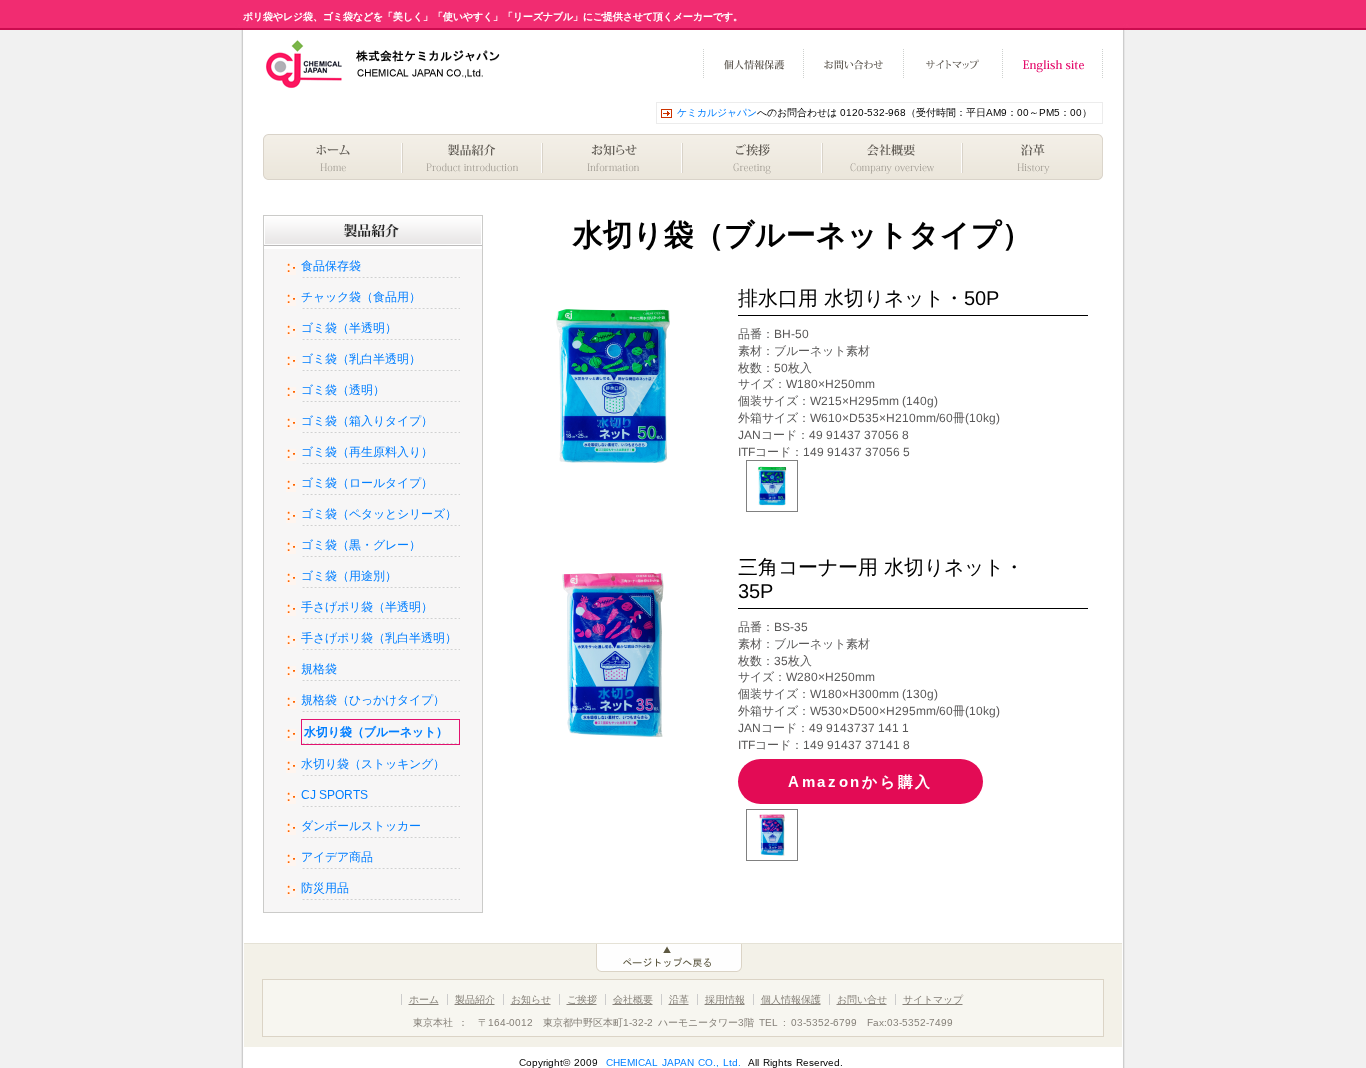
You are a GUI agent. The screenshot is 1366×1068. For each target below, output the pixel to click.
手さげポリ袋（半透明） (367, 607)
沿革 (679, 999)
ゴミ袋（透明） (343, 390)
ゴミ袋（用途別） (349, 576)
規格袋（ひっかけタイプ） (373, 700)
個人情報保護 (753, 64)
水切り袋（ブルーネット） (376, 732)
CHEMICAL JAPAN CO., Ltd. (673, 1062)
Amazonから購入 (860, 781)
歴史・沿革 (1033, 157)
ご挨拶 (753, 157)
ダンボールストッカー (361, 826)
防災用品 (325, 888)
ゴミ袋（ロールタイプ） (367, 483)
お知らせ (613, 157)
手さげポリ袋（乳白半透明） (379, 638)
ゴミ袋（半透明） (349, 328)
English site (1053, 64)
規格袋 (319, 669)
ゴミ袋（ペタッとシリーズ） (379, 514)
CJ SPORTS (334, 795)
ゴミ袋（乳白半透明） (361, 359)
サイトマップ (953, 64)
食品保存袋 (331, 266)
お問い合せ (862, 999)
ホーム (333, 157)
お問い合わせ (853, 64)
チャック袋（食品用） (361, 297)
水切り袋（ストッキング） (373, 764)
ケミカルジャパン (717, 112)
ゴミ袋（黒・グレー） (361, 545)
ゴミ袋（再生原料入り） (367, 452)
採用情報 (725, 999)
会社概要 (893, 157)
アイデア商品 (337, 857)
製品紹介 (473, 157)
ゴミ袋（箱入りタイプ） (367, 421)
